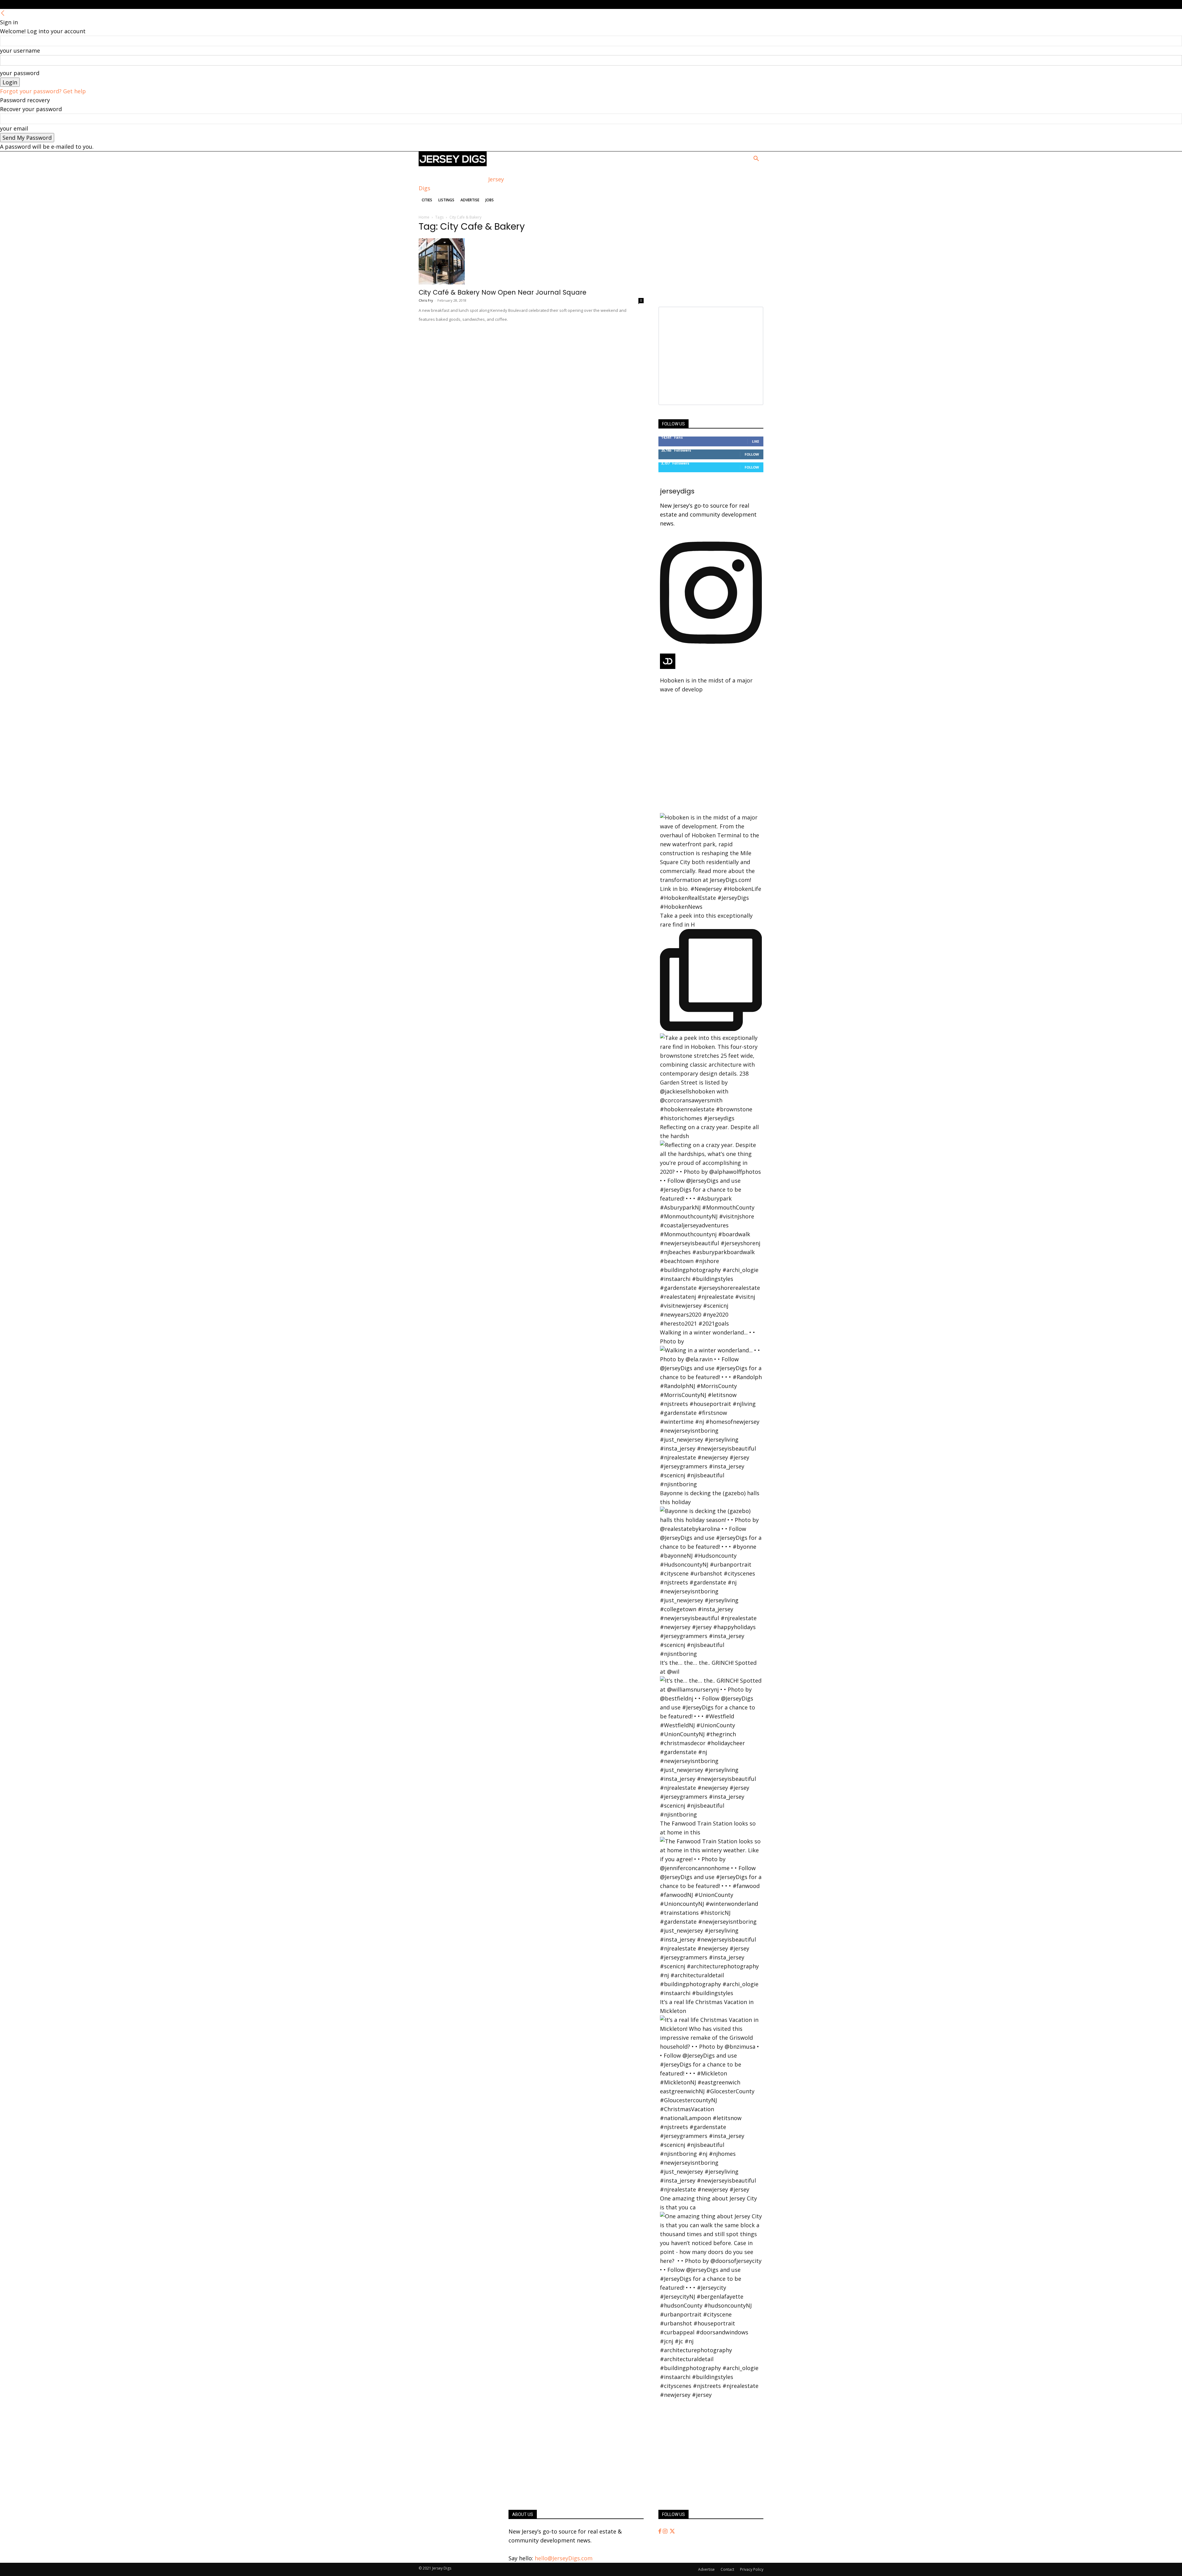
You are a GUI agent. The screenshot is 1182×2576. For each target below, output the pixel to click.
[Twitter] (672, 2531)
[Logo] (453, 164)
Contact (727, 2569)
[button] (756, 159)
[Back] (3, 13)
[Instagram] (666, 2531)
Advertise (470, 200)
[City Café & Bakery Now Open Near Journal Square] (531, 261)
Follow (752, 454)
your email (14, 128)
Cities (427, 200)
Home (424, 217)
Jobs (490, 200)
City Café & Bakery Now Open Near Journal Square (503, 292)
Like (756, 441)
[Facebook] (661, 2531)
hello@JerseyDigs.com (564, 2558)
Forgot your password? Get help (43, 91)
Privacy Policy (752, 2569)
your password (20, 73)
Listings (446, 200)
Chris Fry (426, 300)
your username (20, 50)
